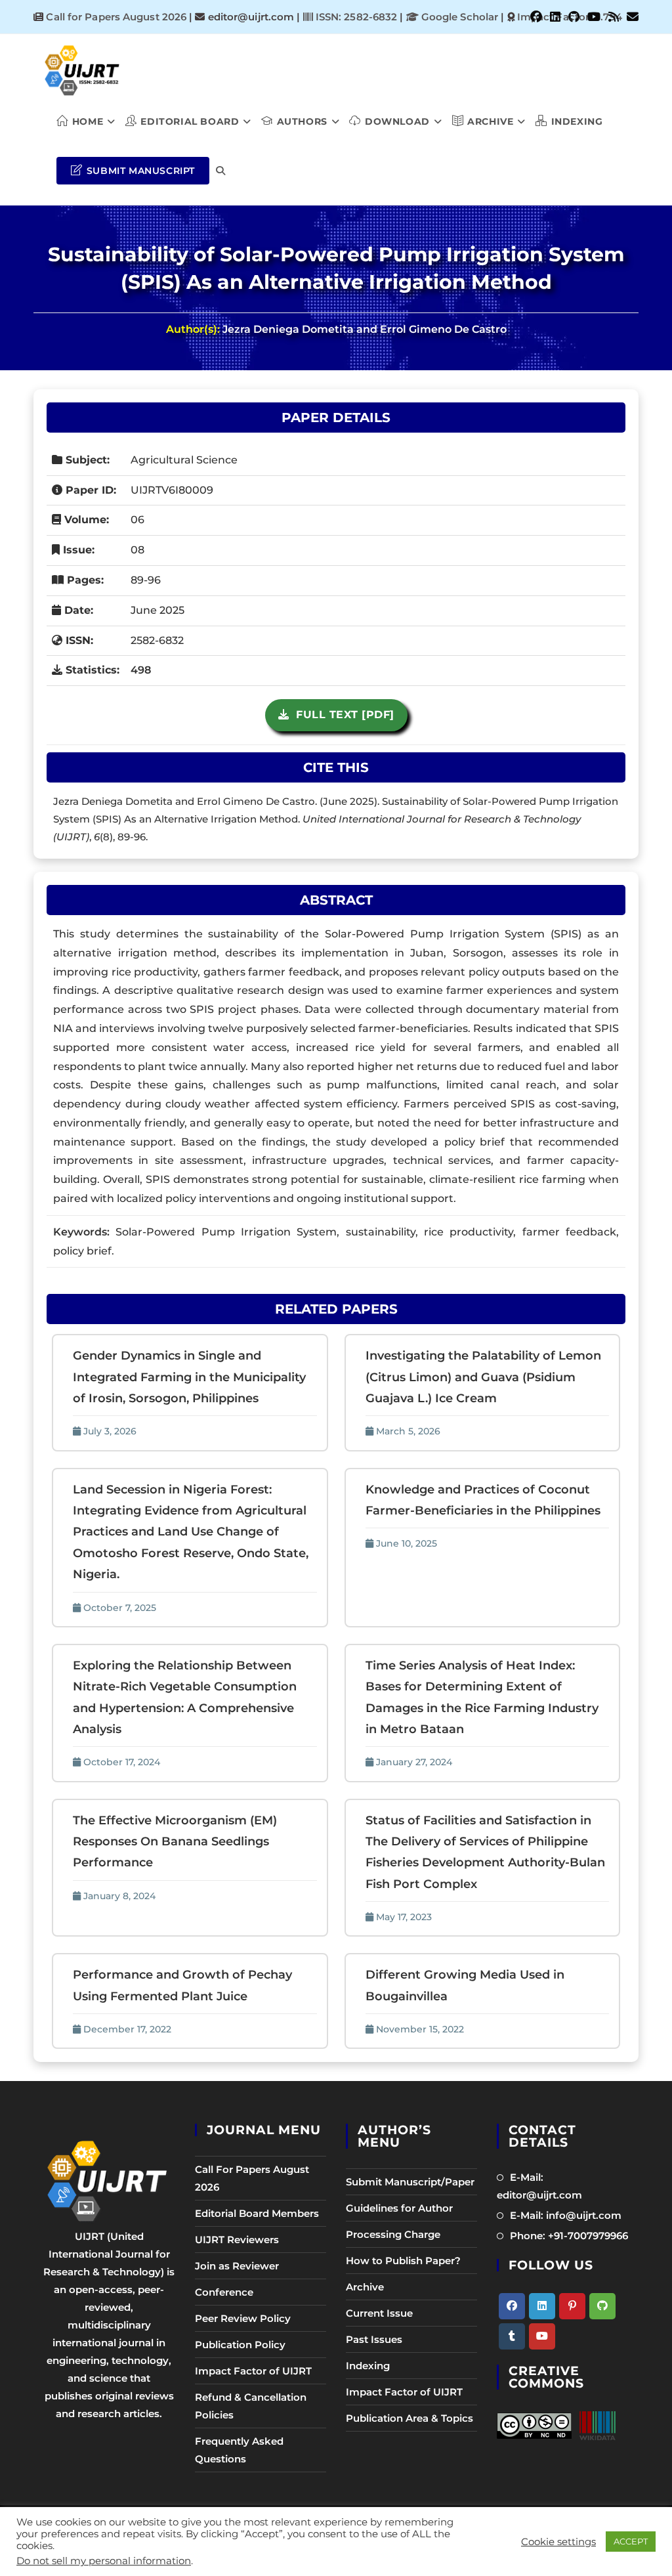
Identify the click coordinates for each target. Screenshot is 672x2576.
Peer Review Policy (243, 2318)
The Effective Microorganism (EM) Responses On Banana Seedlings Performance (175, 1842)
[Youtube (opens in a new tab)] (594, 17)
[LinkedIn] (542, 2306)
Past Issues (374, 2339)
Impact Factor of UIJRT (253, 2371)
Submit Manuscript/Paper (410, 2182)
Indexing (368, 2366)
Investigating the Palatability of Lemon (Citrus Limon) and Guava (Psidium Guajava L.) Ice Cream (483, 1377)
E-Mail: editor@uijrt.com (539, 2186)
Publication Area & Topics (409, 2418)
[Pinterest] (572, 2306)
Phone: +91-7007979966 (569, 2236)
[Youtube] (542, 2336)
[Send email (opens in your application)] (631, 17)
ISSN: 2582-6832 (355, 17)
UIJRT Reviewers (237, 2240)
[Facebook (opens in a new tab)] (536, 17)
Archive (365, 2287)
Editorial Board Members (257, 2213)
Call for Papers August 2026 (116, 17)
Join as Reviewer (237, 2266)
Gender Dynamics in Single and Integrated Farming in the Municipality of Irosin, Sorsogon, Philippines (189, 1377)
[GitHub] (602, 2306)
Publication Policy (240, 2345)
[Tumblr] (512, 2336)
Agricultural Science (184, 460)
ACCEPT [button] (631, 2541)
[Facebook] (512, 2306)
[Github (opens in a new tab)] (574, 17)
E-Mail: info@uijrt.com (566, 2215)
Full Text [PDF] (342, 715)
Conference (224, 2292)
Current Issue (379, 2313)
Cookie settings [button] (558, 2542)
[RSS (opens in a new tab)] (614, 17)
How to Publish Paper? (403, 2261)
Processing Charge (393, 2234)
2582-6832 (157, 640)
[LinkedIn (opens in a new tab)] (555, 17)
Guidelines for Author (399, 2208)
